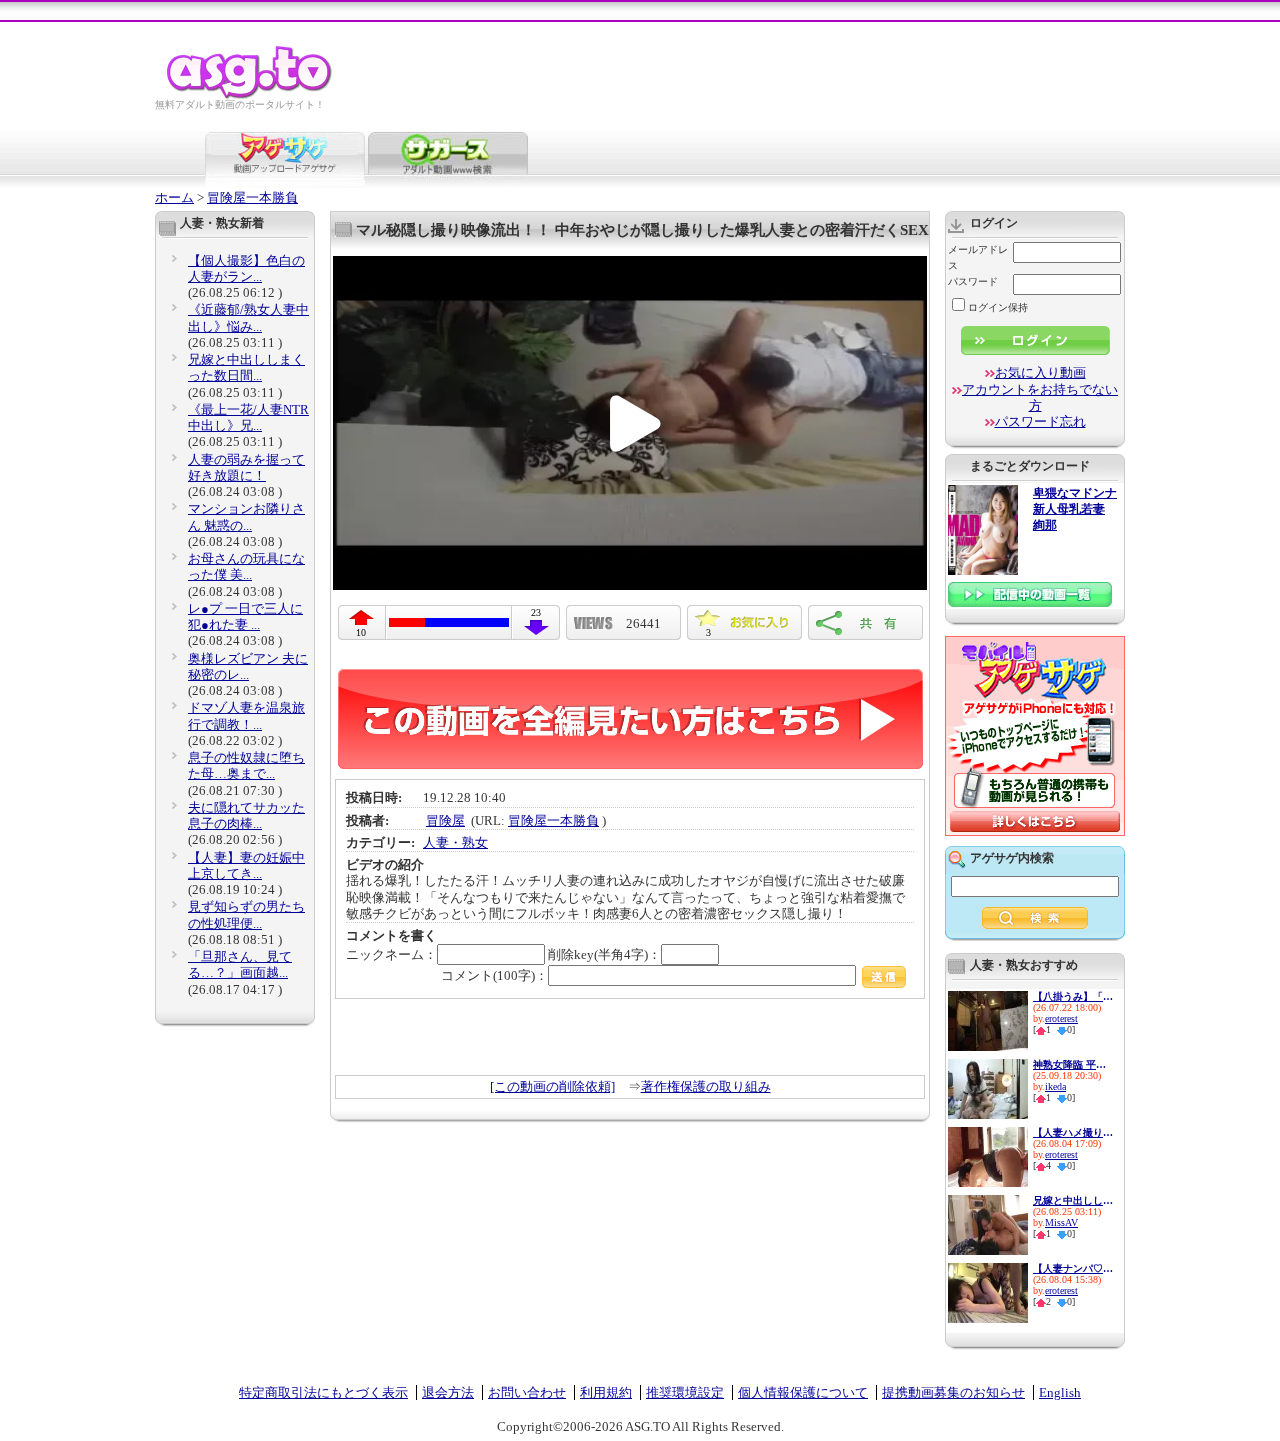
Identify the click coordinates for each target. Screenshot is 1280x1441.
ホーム (174, 197)
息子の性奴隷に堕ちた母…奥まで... (246, 765)
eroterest (1061, 1018)
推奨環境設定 (685, 1392)
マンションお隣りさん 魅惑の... (246, 516)
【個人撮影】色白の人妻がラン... (246, 268)
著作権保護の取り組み (706, 1086)
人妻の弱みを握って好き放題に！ (246, 467)
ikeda (1055, 1086)
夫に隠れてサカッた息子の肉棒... (246, 815)
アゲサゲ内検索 (1012, 858)
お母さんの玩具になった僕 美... (246, 566)
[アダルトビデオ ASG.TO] (250, 95)
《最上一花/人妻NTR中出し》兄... (248, 417)
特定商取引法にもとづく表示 (323, 1392)
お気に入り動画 (1040, 372)
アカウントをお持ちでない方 (1040, 397)
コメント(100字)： (494, 975)
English (1060, 1392)
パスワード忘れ (1040, 421)
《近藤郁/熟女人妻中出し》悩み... (248, 317)
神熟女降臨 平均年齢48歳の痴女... (1073, 1064)
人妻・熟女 (455, 842)
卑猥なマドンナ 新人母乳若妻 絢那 (1075, 509)
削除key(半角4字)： (604, 954)
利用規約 (606, 1392)
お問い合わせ (527, 1392)
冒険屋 (445, 820)
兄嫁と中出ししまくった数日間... (246, 367)
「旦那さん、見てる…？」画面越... (240, 964)
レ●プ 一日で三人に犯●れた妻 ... (245, 616)
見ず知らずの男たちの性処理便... (246, 914)
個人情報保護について (803, 1392)
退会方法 (448, 1392)
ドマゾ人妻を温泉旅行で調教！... (246, 715)
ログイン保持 (998, 307)
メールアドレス (978, 257)
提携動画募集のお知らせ (953, 1392)
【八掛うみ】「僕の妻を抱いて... (1073, 996)
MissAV (1061, 1222)
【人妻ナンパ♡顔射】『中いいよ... (1073, 1268)
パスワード (973, 281)
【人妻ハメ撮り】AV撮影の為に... (1073, 1132)
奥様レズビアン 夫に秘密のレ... (248, 666)
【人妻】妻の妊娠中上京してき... (246, 865)
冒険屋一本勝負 (252, 197)
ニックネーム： (391, 954)
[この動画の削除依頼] (552, 1086)
